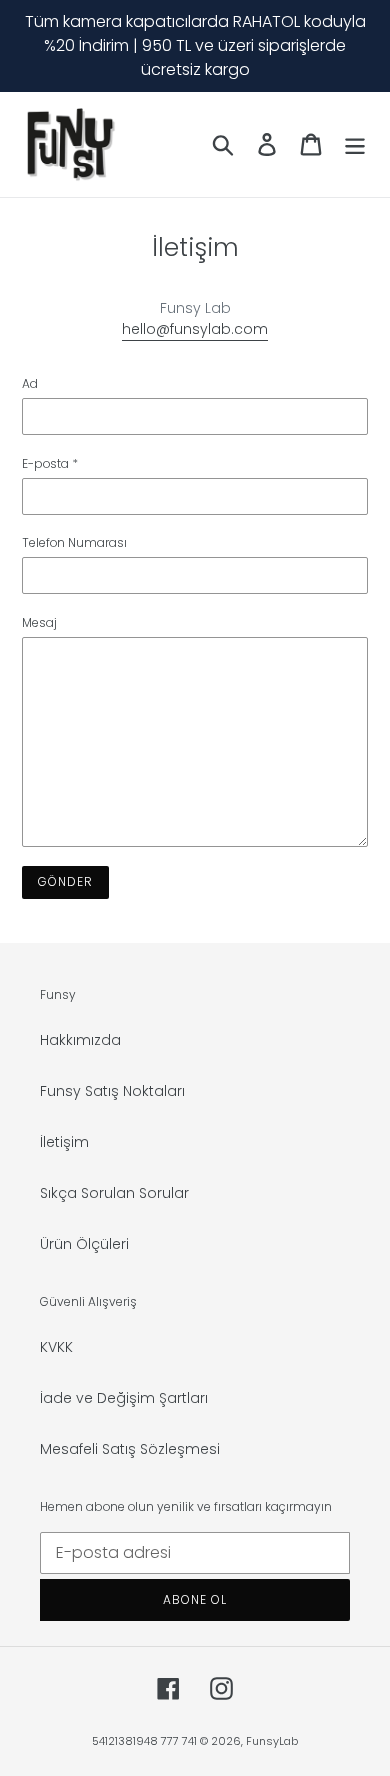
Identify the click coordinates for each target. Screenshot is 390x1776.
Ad (30, 383)
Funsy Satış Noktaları (112, 1091)
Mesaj (39, 622)
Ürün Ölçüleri (84, 1244)
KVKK (56, 1347)
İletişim (64, 1142)
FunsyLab (272, 1741)
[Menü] (355, 144)
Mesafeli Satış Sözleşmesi (130, 1449)
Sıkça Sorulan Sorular (114, 1193)
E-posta (50, 463)
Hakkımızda (80, 1040)
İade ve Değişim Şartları (124, 1398)
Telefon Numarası (74, 542)
